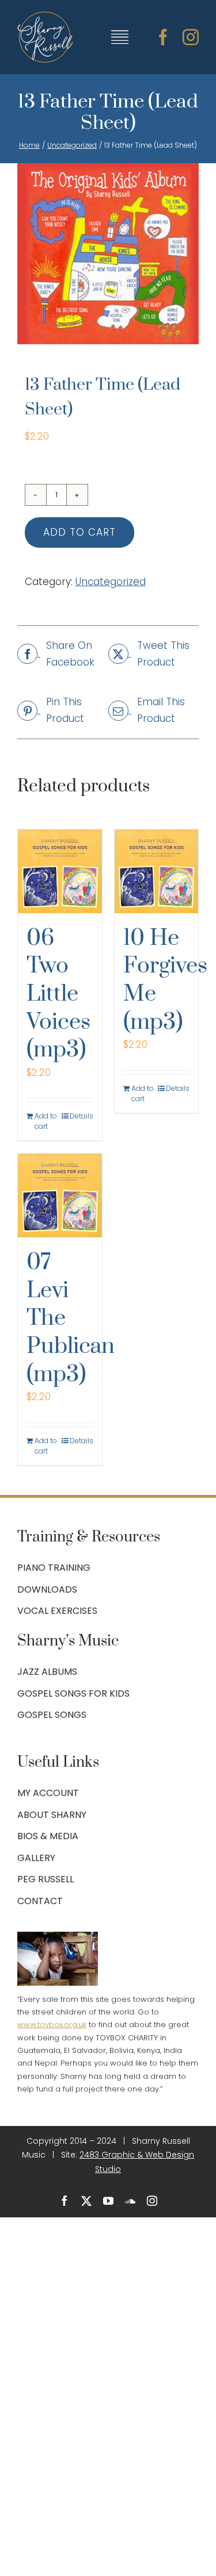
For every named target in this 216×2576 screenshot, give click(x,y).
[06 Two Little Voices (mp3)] (60, 871)
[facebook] (163, 37)
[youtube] (108, 2201)
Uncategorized (111, 582)
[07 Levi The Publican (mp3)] (60, 1195)
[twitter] (86, 2201)
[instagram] (191, 37)
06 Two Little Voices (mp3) (58, 994)
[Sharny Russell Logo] (45, 16)
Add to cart (79, 532)
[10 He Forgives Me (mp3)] (157, 871)
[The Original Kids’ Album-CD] (108, 254)
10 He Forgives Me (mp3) (165, 980)
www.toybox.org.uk (52, 2025)
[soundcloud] (130, 2201)
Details (82, 1116)
